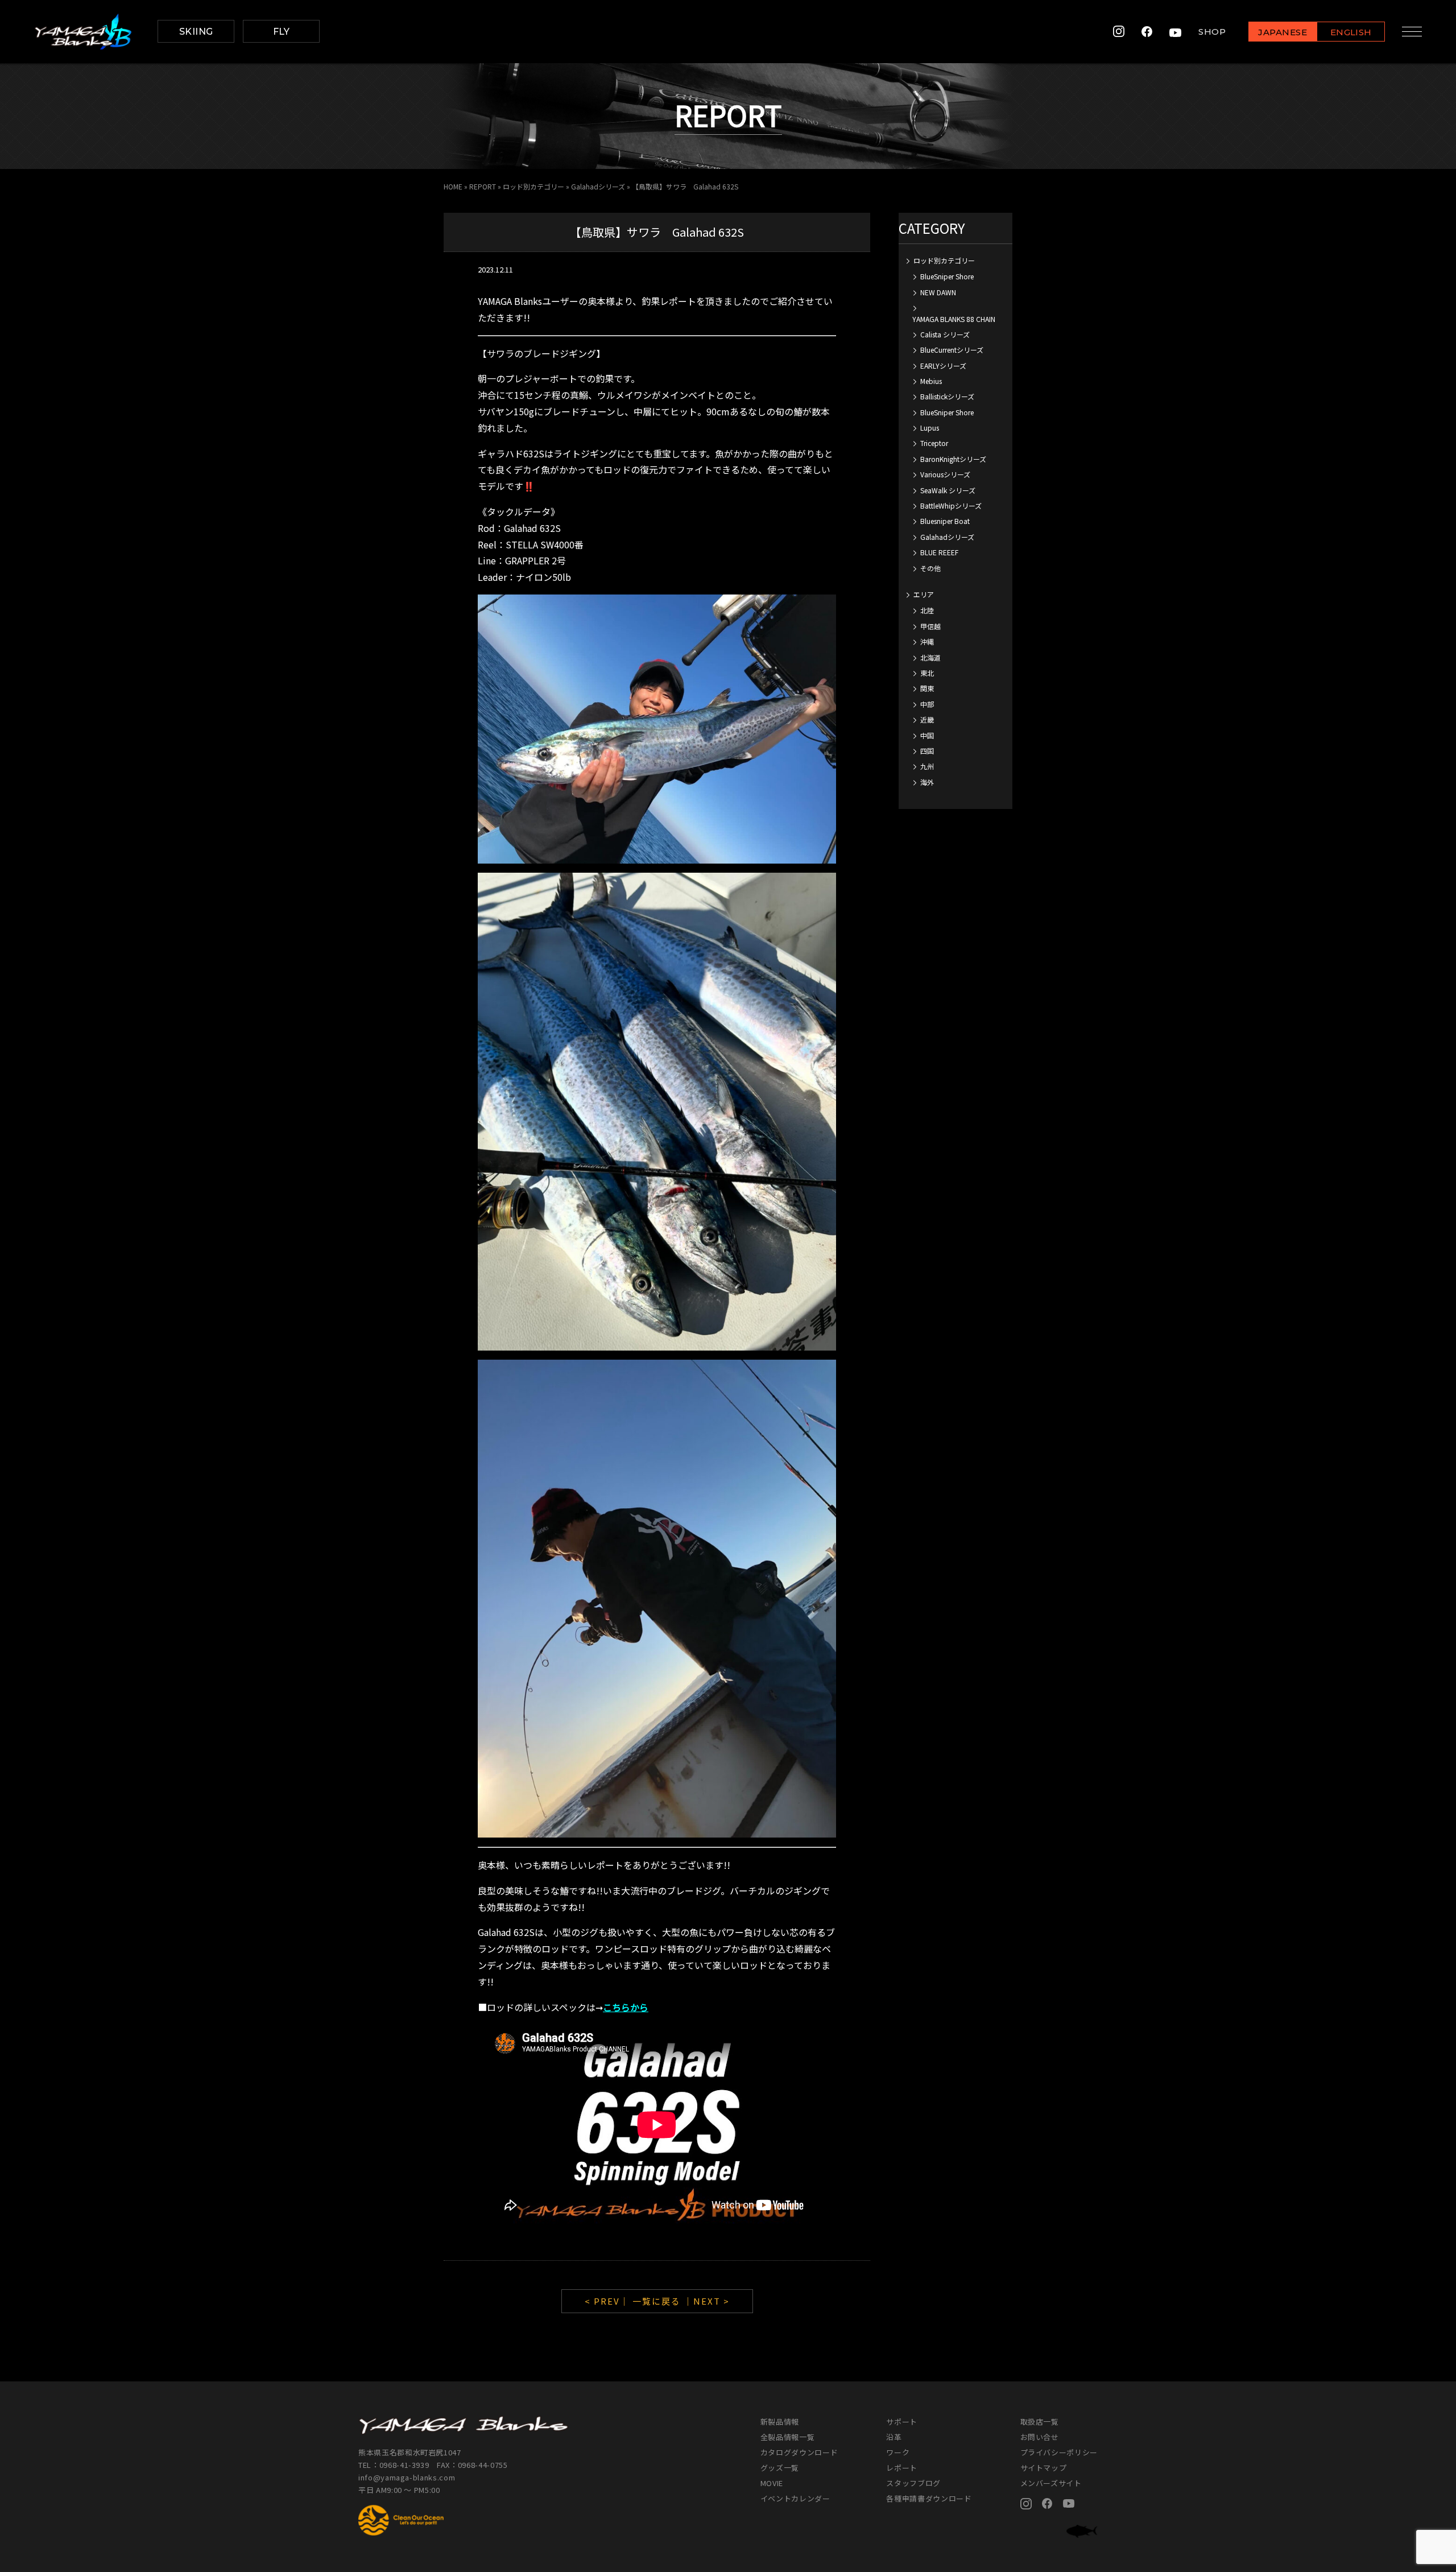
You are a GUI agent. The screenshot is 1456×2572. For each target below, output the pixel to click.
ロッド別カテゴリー (533, 186)
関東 (927, 688)
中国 (927, 735)
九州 (927, 766)
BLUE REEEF (939, 552)
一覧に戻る (657, 2301)
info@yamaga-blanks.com (407, 2477)
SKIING (196, 32)
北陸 (927, 610)
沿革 (894, 2437)
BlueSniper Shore (947, 276)
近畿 (927, 719)
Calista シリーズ (945, 334)
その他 (930, 568)
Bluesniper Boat (945, 521)
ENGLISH (1351, 32)
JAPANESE (1283, 32)
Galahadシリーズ (598, 186)
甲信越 (930, 626)
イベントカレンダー (795, 2498)
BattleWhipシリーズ (951, 505)
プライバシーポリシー (1059, 2452)
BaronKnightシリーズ (953, 459)
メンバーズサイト (1051, 2483)
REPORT (483, 186)
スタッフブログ (913, 2483)
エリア (924, 594)
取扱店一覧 (1040, 2422)
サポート (902, 2422)
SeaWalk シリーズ (948, 490)
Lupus (930, 428)
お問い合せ (1040, 2437)
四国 (927, 751)
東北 (927, 673)
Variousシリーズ (945, 474)
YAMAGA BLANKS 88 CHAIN (954, 319)
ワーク (898, 2452)
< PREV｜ (609, 2301)
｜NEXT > (707, 2301)
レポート (902, 2468)
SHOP (1212, 32)
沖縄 (927, 641)
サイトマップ (1044, 2468)
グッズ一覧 (780, 2468)
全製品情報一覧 (788, 2437)
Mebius (931, 381)
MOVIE (772, 2483)
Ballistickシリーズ (947, 396)
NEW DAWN (938, 292)
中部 (927, 704)
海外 (927, 782)
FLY (282, 32)
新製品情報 (780, 2422)
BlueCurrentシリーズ (952, 350)
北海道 (930, 657)
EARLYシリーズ (943, 366)
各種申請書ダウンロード (929, 2498)
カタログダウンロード (799, 2452)
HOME (453, 186)
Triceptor (934, 443)
